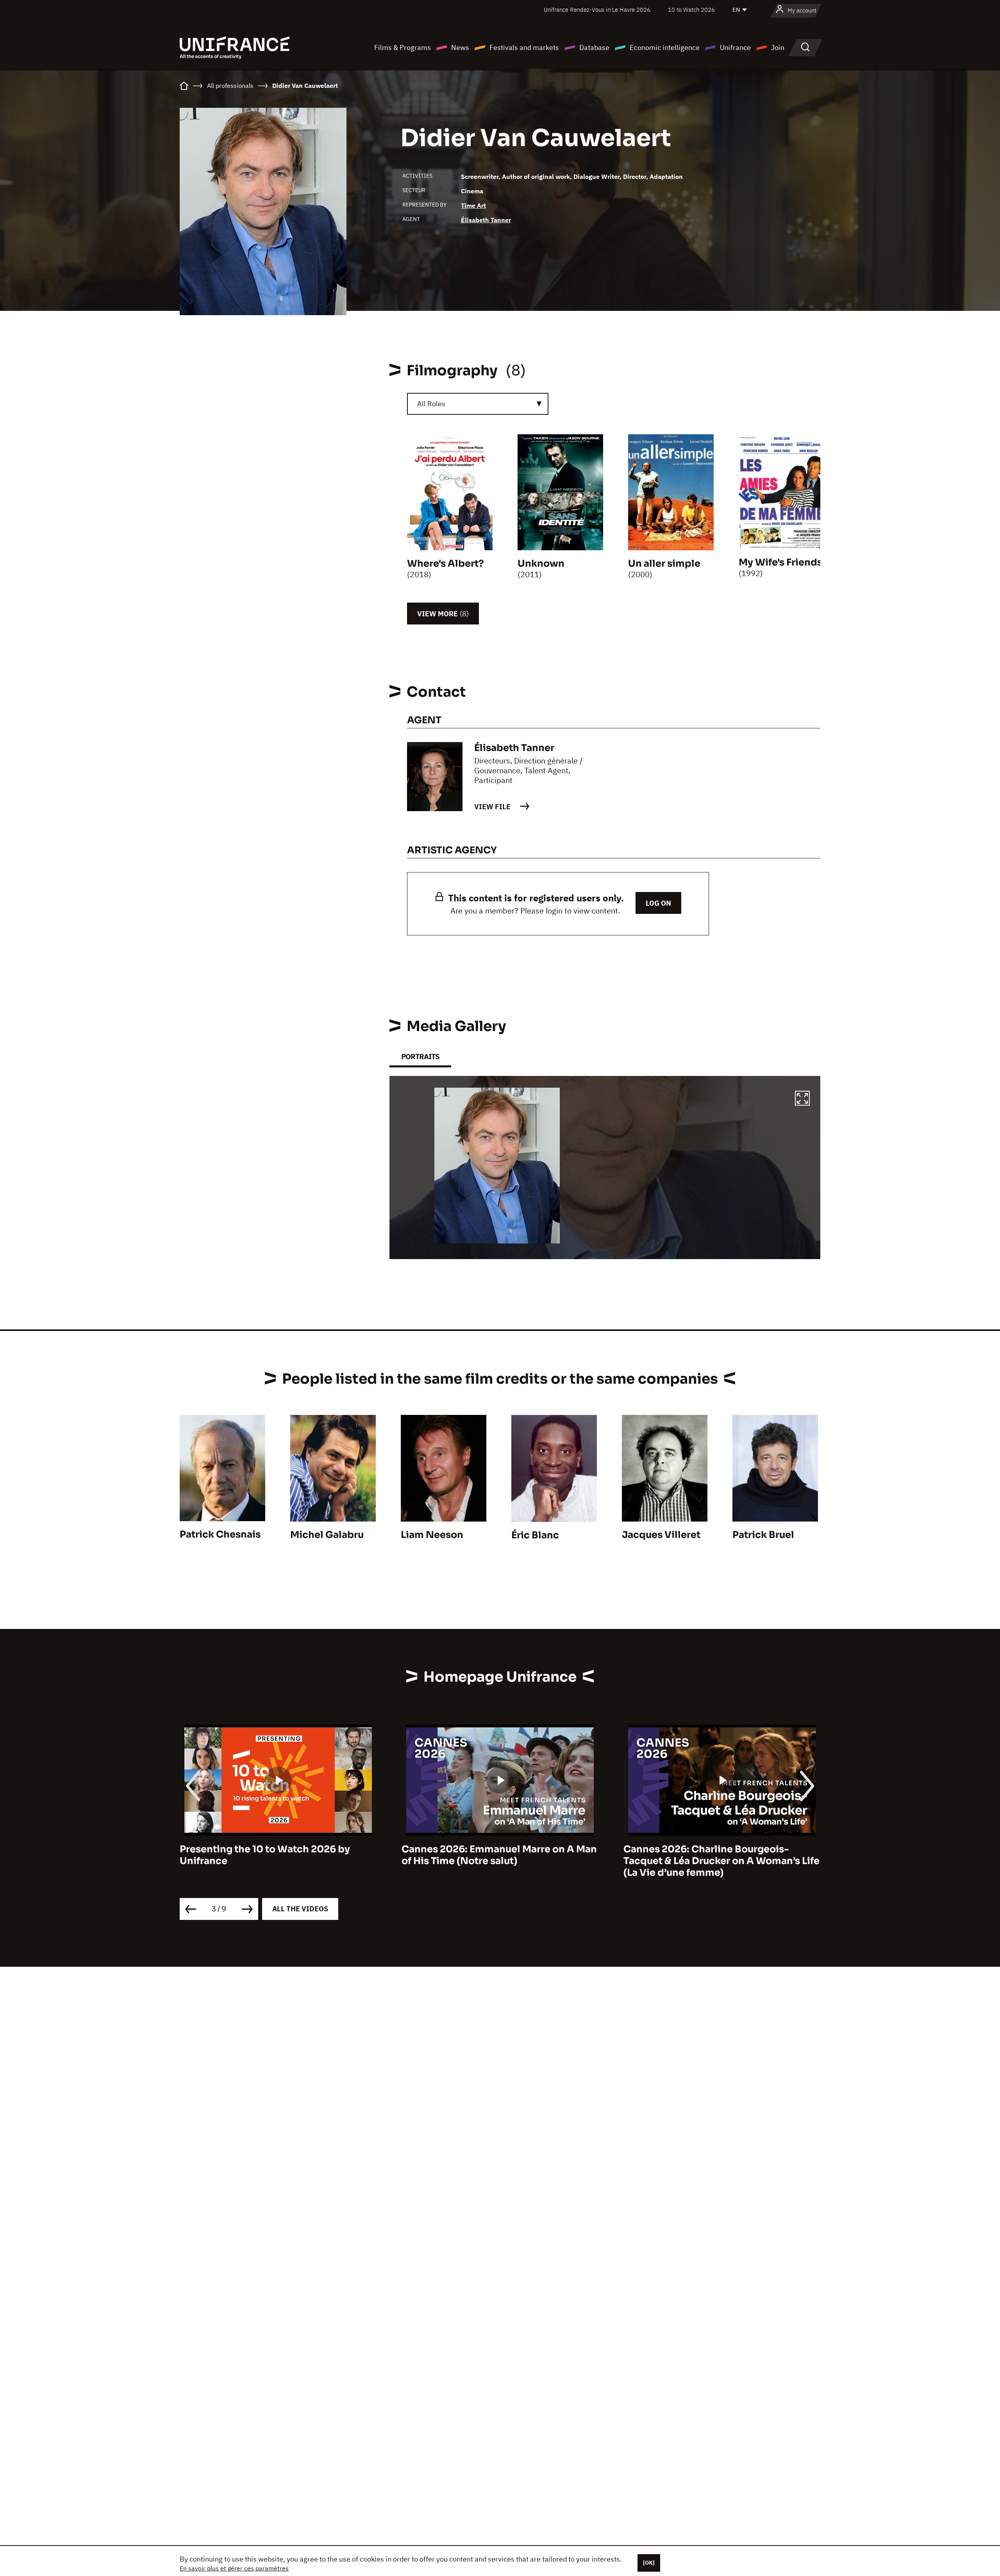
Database (594, 47)
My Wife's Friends (780, 562)
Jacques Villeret (661, 1535)
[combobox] (478, 404)
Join (778, 47)
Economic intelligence (665, 47)
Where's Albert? (446, 564)
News (460, 47)
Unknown (541, 564)
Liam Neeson (432, 1535)
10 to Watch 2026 (691, 10)
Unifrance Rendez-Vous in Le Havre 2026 (597, 10)
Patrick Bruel (763, 1535)
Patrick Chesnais (220, 1534)
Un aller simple (664, 564)
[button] (802, 1099)
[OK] (649, 2563)
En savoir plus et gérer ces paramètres (234, 2568)
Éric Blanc (535, 1535)
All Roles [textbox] (431, 404)
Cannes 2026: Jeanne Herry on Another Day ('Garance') (718, 1855)
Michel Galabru (327, 1535)
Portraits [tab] (420, 1057)
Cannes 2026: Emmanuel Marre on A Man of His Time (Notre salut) (277, 1855)
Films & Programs (403, 47)
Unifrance (735, 47)
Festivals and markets (524, 47)
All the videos (300, 1909)
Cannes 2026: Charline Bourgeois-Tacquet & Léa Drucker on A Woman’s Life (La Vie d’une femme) (500, 1861)
